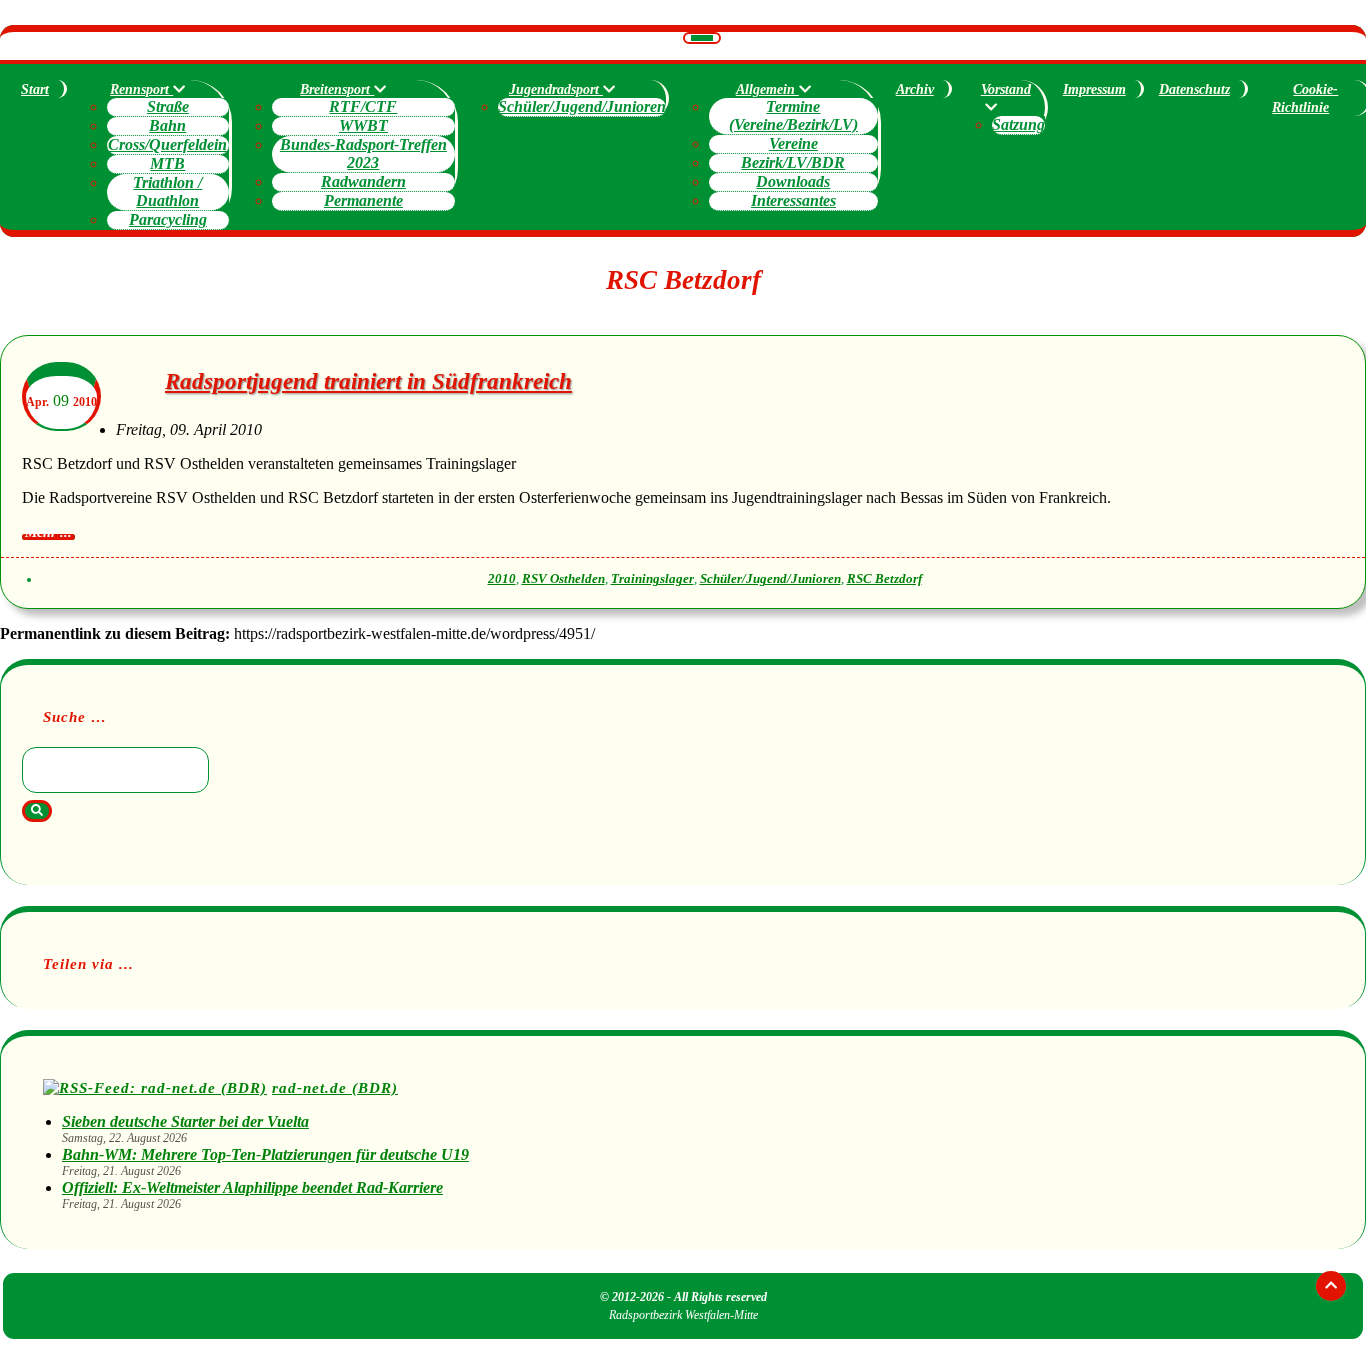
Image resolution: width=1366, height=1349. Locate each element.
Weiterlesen (48, 537)
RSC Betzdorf (884, 579)
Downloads (793, 181)
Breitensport (337, 89)
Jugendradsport (556, 89)
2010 (502, 579)
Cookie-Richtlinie (1305, 98)
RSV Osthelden (563, 579)
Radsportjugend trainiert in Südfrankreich (368, 381)
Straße (168, 106)
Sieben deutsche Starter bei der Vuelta (185, 1121)
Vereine (793, 143)
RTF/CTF (363, 106)
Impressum (1094, 89)
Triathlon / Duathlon (167, 191)
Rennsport (141, 89)
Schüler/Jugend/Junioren (582, 106)
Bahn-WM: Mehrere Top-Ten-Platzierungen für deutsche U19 (265, 1154)
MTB (167, 163)
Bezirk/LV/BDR (793, 162)
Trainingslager (652, 579)
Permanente (363, 200)
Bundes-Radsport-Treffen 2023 (363, 153)
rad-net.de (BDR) (335, 1087)
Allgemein (767, 89)
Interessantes (793, 200)
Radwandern (363, 181)
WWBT (363, 125)
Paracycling (168, 219)
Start (35, 89)
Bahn (167, 125)
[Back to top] (1331, 1286)
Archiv (915, 89)
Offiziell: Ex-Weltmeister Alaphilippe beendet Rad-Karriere (252, 1187)
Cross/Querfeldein (167, 144)
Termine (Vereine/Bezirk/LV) (793, 115)
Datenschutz (1194, 89)
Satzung (1018, 124)
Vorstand (1006, 89)
